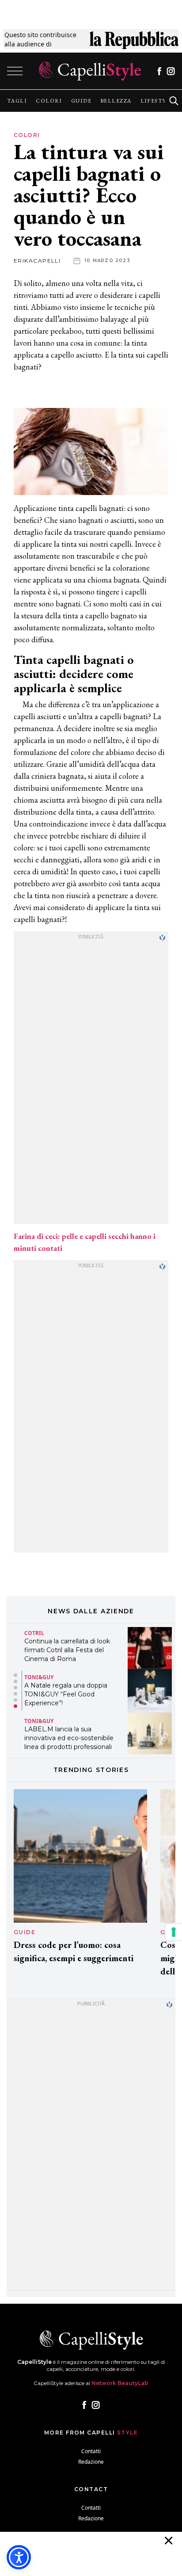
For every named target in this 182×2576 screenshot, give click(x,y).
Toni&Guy (39, 1677)
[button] (15, 1675)
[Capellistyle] (90, 71)
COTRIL (34, 1633)
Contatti (91, 2451)
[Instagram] (171, 71)
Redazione (91, 2462)
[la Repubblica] (134, 39)
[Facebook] (159, 71)
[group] (17, 101)
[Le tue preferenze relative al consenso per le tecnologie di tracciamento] (174, 1932)
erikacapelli (37, 261)
